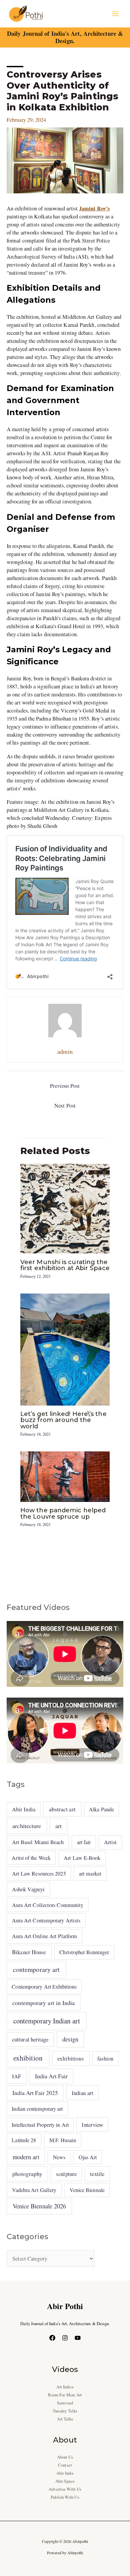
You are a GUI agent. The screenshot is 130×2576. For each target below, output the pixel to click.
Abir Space (65, 2481)
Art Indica (65, 2387)
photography (27, 2174)
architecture (27, 1826)
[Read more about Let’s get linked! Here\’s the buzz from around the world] (65, 1349)
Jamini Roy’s (94, 208)
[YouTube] (78, 2338)
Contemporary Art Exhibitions (44, 1986)
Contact (65, 2465)
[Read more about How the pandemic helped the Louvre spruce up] (65, 1476)
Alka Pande (101, 1809)
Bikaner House (29, 1952)
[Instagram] (65, 2338)
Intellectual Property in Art (40, 2125)
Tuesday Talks (65, 2411)
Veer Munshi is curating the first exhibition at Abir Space (65, 1265)
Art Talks (65, 2419)
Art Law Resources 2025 (39, 1874)
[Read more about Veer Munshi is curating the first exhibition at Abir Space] (65, 1208)
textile (97, 2174)
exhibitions (71, 2058)
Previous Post (65, 1086)
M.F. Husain (63, 2140)
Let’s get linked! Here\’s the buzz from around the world (63, 1420)
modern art (26, 2157)
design (70, 2039)
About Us (65, 2457)
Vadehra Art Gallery (34, 2190)
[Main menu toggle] (115, 14)
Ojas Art (88, 2157)
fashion (105, 2059)
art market (90, 1874)
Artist (110, 1842)
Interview (92, 2125)
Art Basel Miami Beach (38, 1842)
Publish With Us (65, 2497)
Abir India (24, 1809)
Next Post (65, 1106)
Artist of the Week (31, 1858)
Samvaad (65, 2403)
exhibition (28, 2058)
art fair (84, 1842)
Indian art (82, 2093)
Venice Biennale (87, 2190)
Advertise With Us (65, 2489)
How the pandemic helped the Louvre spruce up (63, 1513)
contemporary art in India (43, 2003)
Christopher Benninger (84, 1952)
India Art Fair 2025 (35, 2093)
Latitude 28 (24, 2140)
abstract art (62, 1809)
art (58, 1826)
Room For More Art (65, 2395)
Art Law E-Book (82, 1858)
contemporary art (36, 1969)
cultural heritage (30, 2039)
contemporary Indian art (47, 2021)
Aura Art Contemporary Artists (46, 1920)
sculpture (66, 2174)
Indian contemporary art (37, 2109)
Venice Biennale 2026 (39, 2206)
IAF (16, 2076)
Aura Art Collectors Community (48, 1905)
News (59, 2157)
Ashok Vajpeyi (28, 1889)
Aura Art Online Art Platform (45, 1936)
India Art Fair (51, 2076)
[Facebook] (52, 2338)
